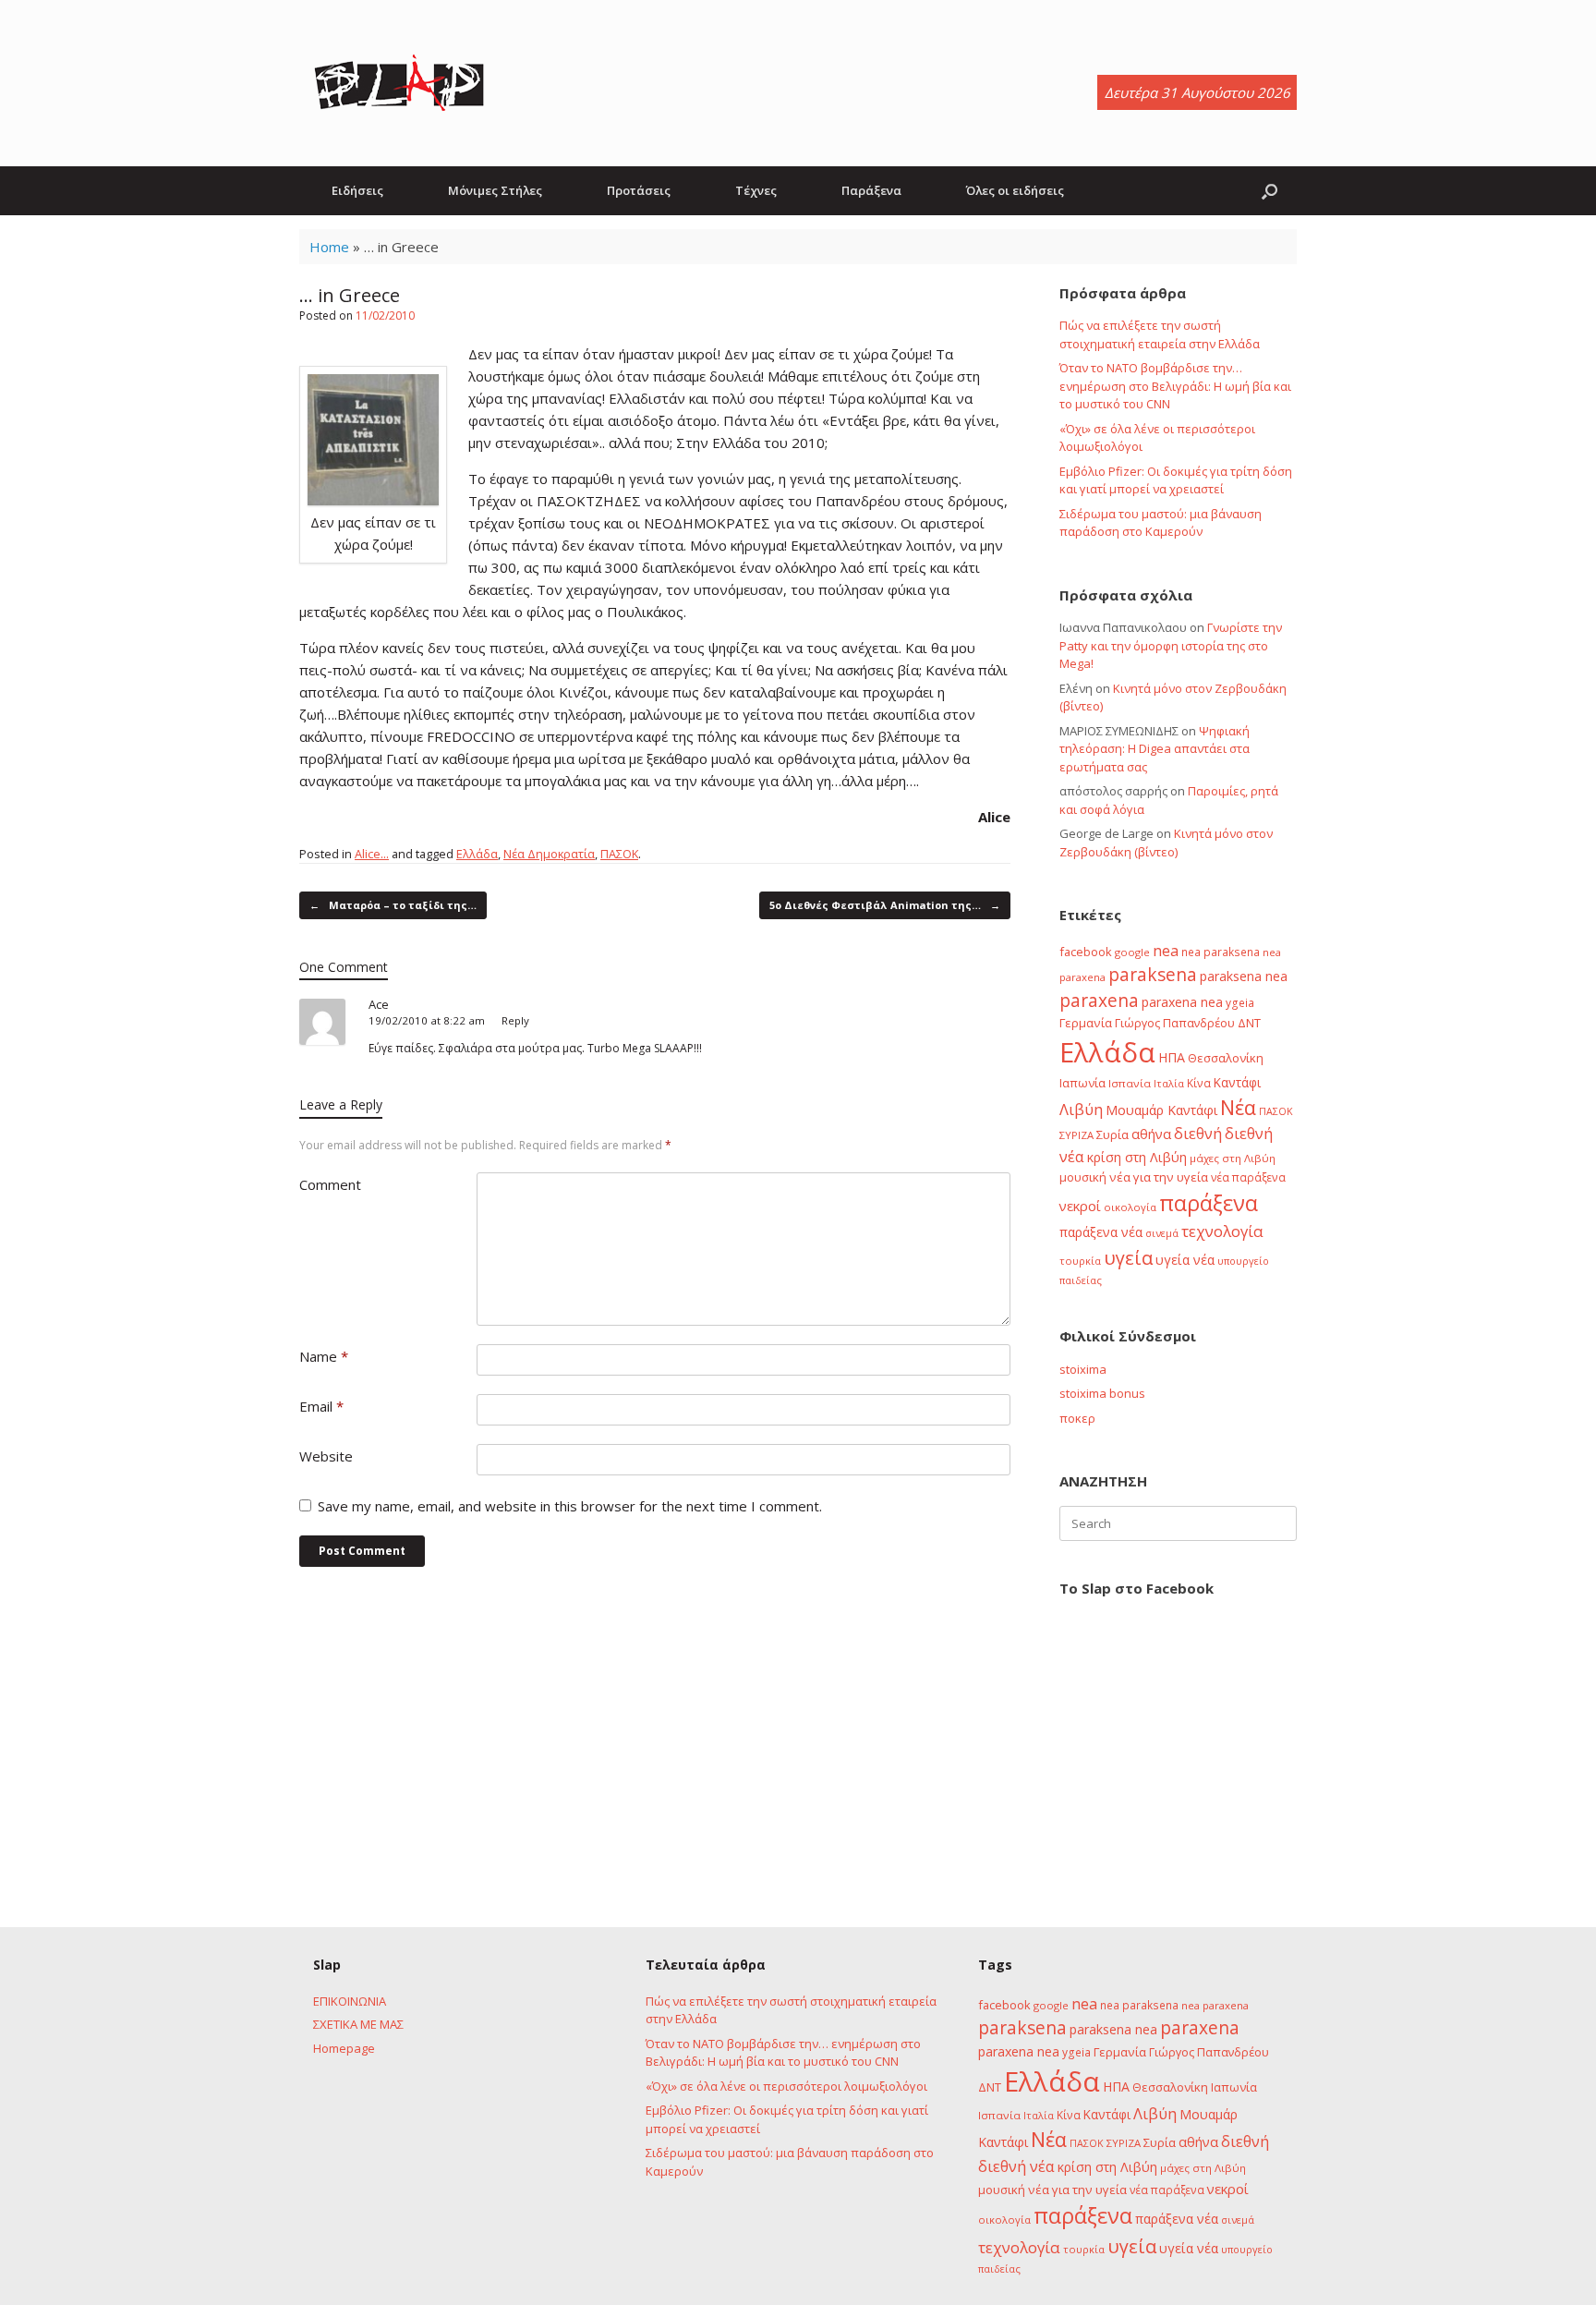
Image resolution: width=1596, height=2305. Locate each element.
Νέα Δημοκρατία (549, 854)
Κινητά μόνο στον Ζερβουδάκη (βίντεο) (1166, 843)
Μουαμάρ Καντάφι (1161, 1110)
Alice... (372, 854)
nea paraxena (1215, 2005)
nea (1166, 951)
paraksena (1153, 975)
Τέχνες (756, 190)
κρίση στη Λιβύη (1137, 1157)
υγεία (1128, 1257)
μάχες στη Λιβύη (1233, 1158)
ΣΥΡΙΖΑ (1076, 1135)
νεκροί (1080, 1206)
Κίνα (1199, 1083)
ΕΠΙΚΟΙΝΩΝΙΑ (350, 2001)
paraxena (1099, 1001)
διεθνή (1198, 1134)
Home (329, 247)
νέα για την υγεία (1159, 1177)
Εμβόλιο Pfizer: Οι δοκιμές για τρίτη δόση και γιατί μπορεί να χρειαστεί (1176, 480)
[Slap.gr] (399, 83)
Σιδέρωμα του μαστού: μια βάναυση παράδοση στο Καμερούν (1161, 523)
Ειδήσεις (357, 190)
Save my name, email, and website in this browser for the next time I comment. (570, 1506)
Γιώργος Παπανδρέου (1175, 1023)
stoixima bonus (1102, 1393)
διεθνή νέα (1016, 2166)
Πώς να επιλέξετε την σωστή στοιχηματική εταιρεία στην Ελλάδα (1160, 334)
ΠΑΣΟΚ (619, 854)
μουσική (1083, 1177)
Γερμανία (1086, 1023)
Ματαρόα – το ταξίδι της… (393, 905)
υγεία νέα (1185, 1260)
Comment (330, 1184)
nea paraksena (1221, 952)
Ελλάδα (477, 854)
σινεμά (1162, 1233)
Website (326, 1456)
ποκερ (1077, 1418)
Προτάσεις (639, 190)
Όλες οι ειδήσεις (1015, 190)
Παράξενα (871, 190)
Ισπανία (1130, 1083)
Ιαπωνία (1082, 1083)
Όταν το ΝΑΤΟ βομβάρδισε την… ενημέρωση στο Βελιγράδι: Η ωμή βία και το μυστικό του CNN (1175, 386)
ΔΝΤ (1249, 1023)
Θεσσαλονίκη (1226, 1058)
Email (321, 1406)
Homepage (344, 2048)
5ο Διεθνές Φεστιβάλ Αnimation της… (885, 905)
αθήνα (1151, 1134)
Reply (515, 1020)
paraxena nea (1182, 1002)
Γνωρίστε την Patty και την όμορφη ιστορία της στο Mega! (1171, 645)
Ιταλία (1169, 1083)
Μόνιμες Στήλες (495, 190)
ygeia (1240, 1002)
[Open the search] (1270, 191)
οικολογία (1130, 1207)
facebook (1086, 952)
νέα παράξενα (1248, 1177)
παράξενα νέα (1101, 1232)
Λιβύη (1081, 1109)
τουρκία (1080, 1261)
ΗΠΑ (1172, 1057)
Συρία (1112, 1134)
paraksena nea (1244, 976)
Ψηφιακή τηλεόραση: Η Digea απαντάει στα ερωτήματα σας (1155, 749)
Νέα (1238, 1107)
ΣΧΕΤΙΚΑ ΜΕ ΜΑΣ (358, 2024)
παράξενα (1209, 1203)
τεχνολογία (1222, 1231)
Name (324, 1356)
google (1132, 952)
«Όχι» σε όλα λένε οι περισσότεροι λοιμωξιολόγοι (786, 2086)
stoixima (1083, 1369)
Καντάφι (1237, 1083)
